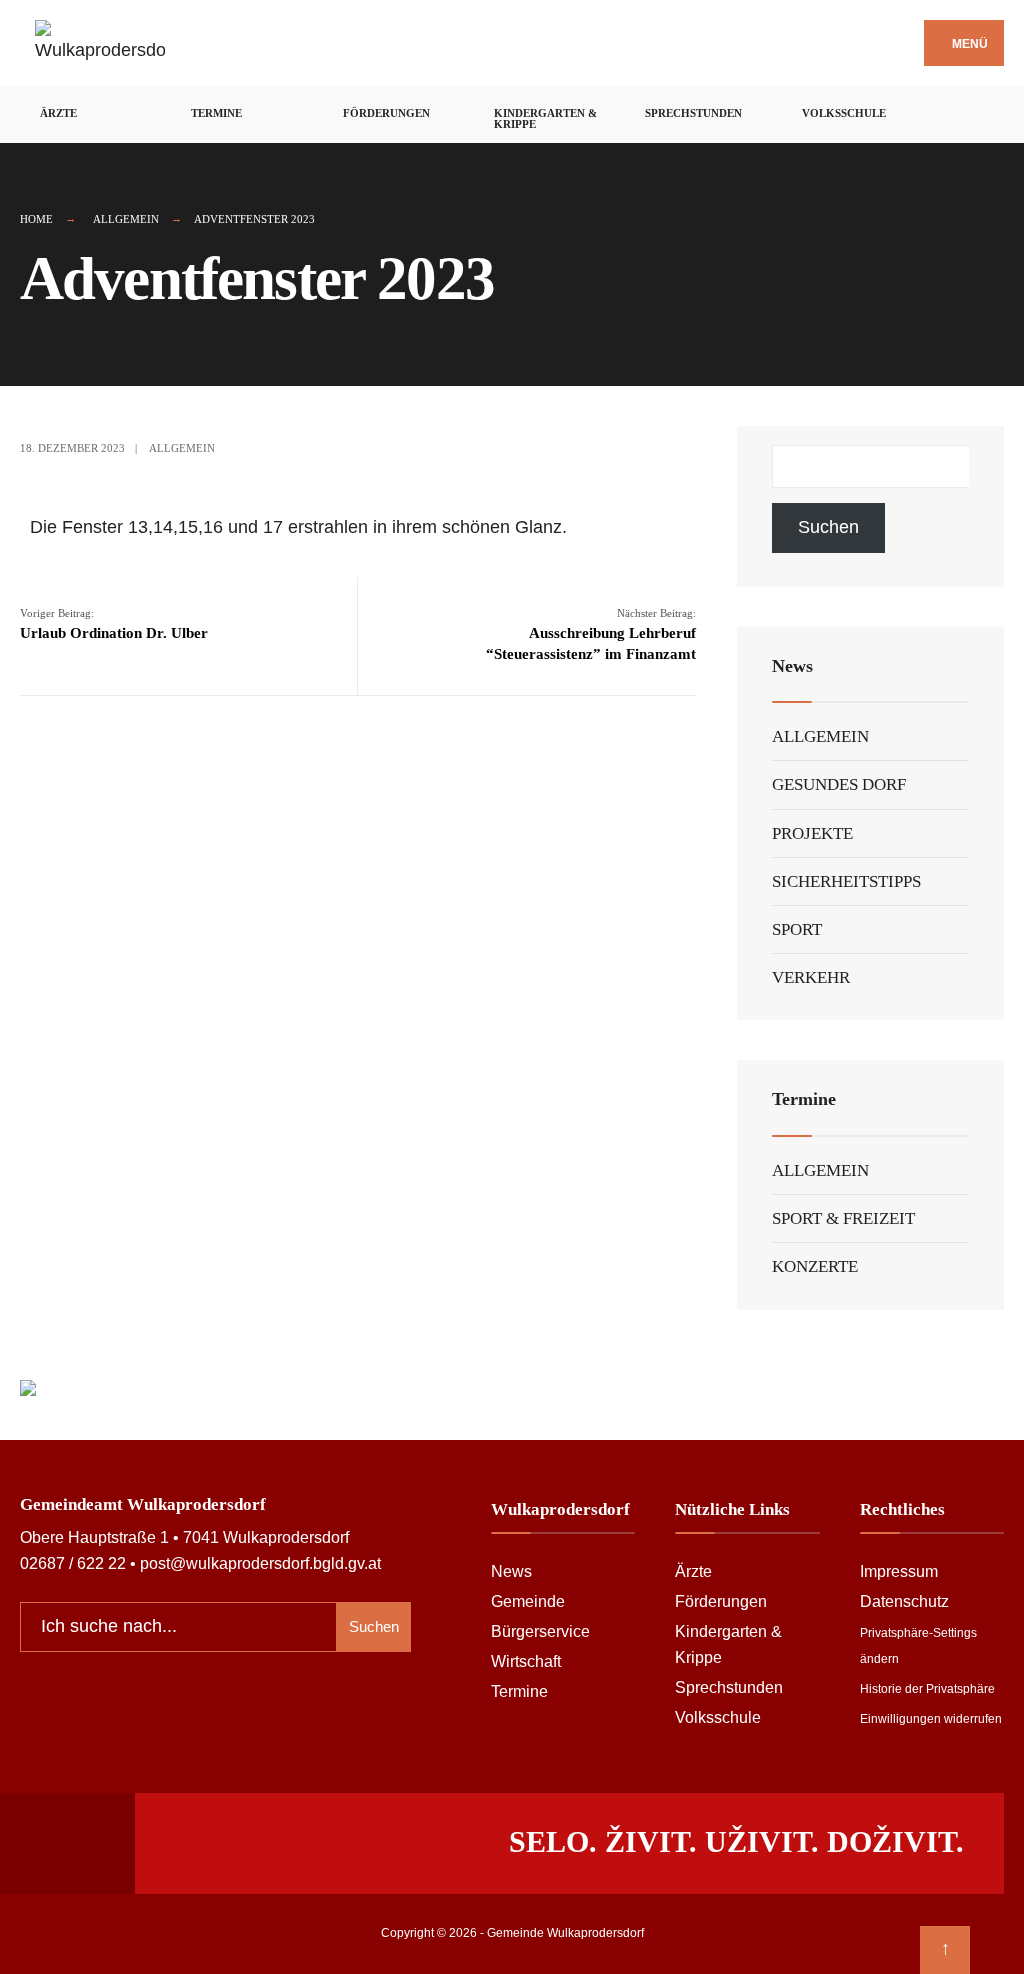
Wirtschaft (526, 1661)
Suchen (828, 527)
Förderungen (386, 113)
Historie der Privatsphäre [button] (927, 1689)
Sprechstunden (693, 113)
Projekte (812, 833)
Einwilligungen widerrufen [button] (931, 1719)
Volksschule (844, 113)
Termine (216, 113)
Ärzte (58, 113)
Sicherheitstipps (846, 881)
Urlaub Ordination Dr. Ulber (114, 624)
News (511, 1571)
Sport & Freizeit (843, 1218)
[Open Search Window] (997, 111)
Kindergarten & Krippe (545, 118)
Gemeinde (528, 1601)
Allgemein (126, 219)
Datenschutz (904, 1601)
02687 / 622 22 (73, 1563)
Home (36, 219)
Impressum (899, 1571)
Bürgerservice (540, 1631)
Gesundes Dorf (839, 784)
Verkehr (811, 977)
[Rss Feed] (944, 111)
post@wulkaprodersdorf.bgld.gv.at (260, 1563)
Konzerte (815, 1266)
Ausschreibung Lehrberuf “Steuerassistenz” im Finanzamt (591, 634)
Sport (797, 929)
